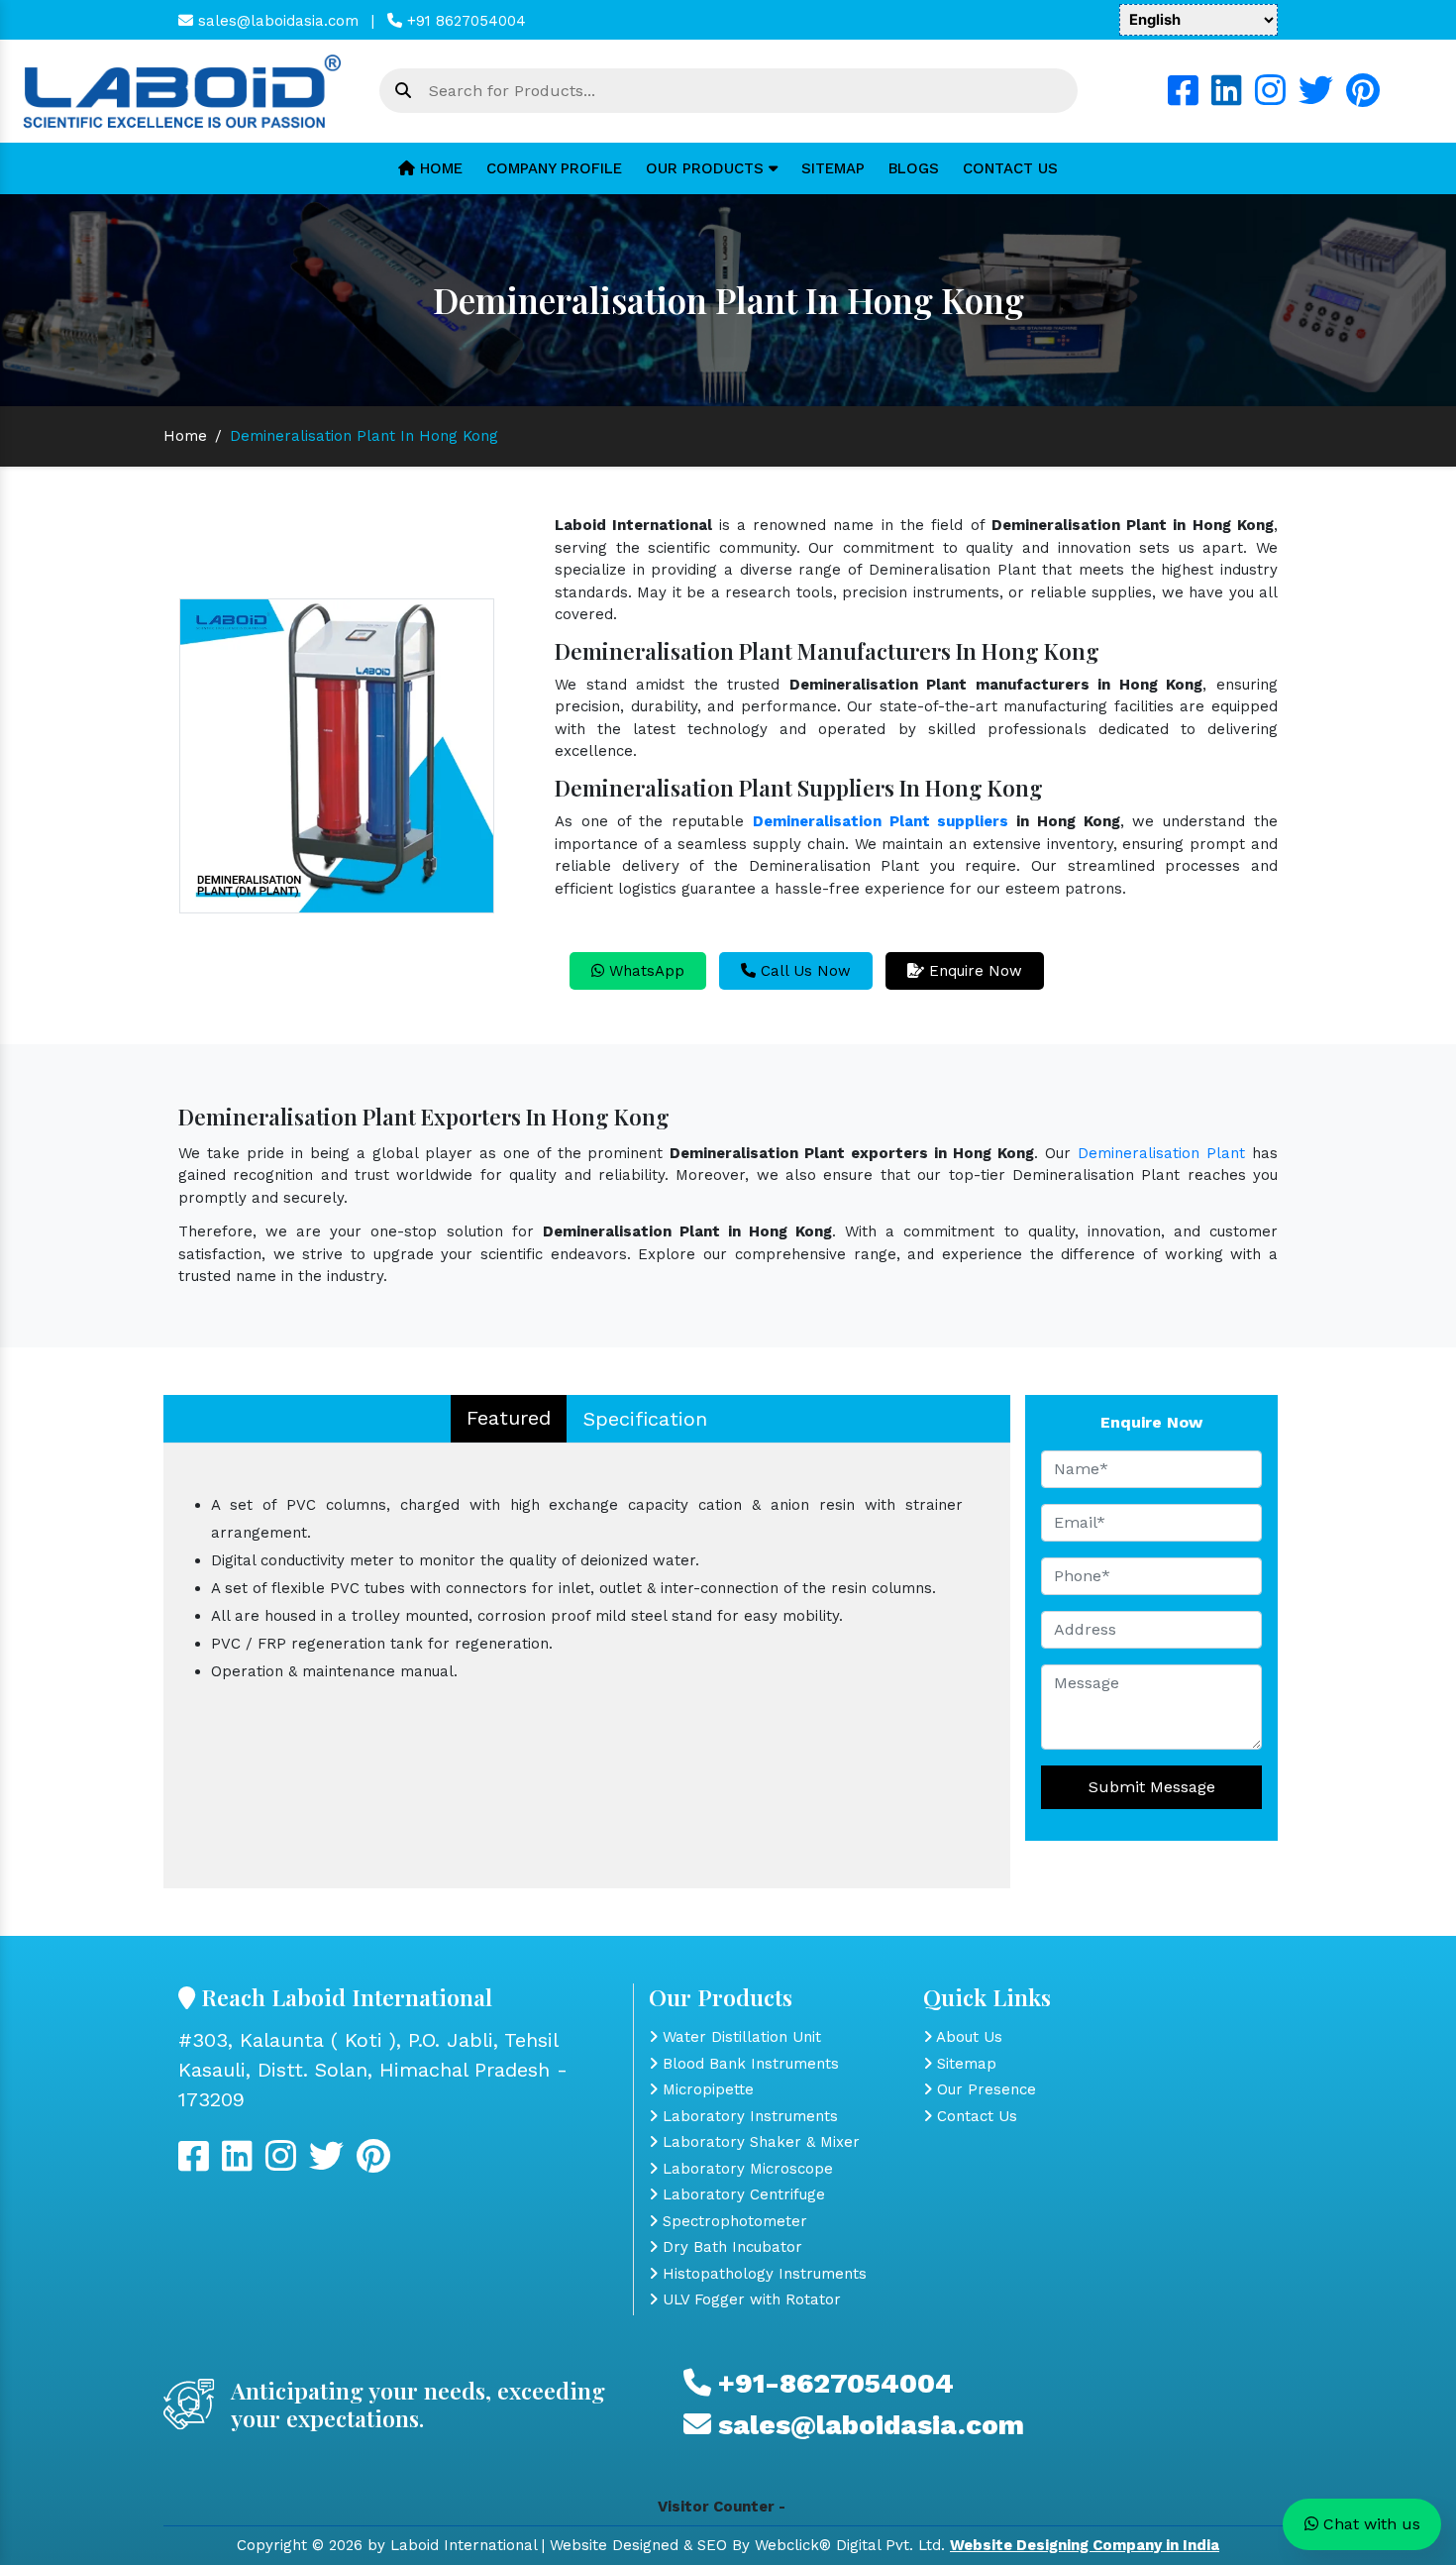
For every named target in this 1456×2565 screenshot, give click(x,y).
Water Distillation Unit (739, 2037)
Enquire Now (973, 971)
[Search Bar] (403, 91)
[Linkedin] (1227, 98)
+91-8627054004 (832, 2383)
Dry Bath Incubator (730, 2247)
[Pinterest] (1363, 98)
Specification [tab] (645, 1419)
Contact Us (1010, 168)
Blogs (914, 168)
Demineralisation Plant (1161, 1153)
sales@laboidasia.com (276, 21)
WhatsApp (644, 971)
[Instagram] (1270, 98)
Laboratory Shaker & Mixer (759, 2142)
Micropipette (706, 2089)
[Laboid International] (182, 90)
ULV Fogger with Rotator (749, 2299)
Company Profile (554, 168)
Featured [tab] (509, 1418)
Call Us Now (803, 971)
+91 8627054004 (464, 21)
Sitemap (833, 168)
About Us (967, 2037)
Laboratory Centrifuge (741, 2194)
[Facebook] (1183, 98)
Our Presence (984, 2089)
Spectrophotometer (732, 2221)
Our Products (707, 168)
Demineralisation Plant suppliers (881, 821)
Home (439, 168)
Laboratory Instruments (748, 2116)
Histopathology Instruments (762, 2274)
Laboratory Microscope (745, 2169)
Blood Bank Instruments (748, 2064)
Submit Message (1152, 1787)
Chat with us (1369, 2524)
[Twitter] (1316, 98)
